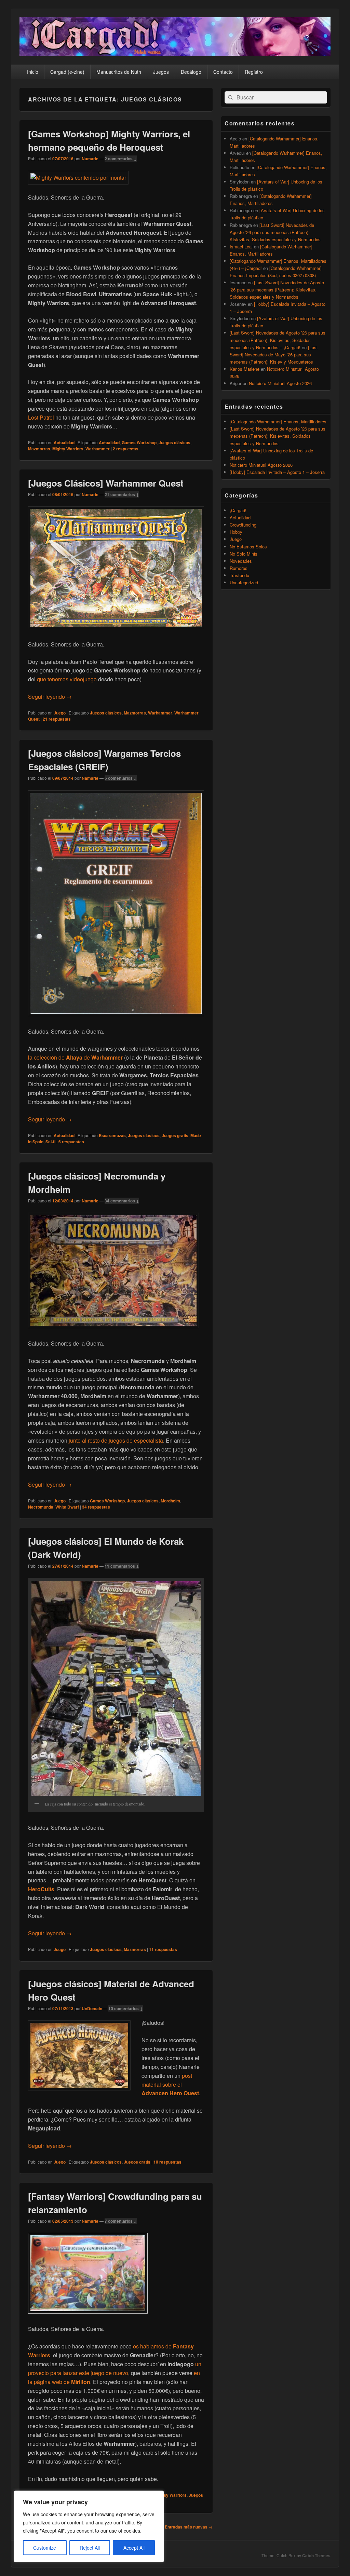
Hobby (236, 532)
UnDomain (92, 2008)
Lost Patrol (41, 417)
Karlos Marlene (245, 369)
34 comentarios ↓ (122, 1201)
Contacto (223, 72)
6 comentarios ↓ (121, 778)
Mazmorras (39, 449)
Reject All (90, 2548)
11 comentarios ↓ (122, 1566)
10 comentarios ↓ (126, 2008)
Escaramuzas (112, 1135)
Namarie (90, 159)
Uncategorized (244, 582)
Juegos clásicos (174, 442)
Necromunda (41, 1507)
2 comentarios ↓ (121, 159)
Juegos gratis (175, 1135)
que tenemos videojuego (67, 679)
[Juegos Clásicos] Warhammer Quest (106, 483)
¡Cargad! (238, 510)
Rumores (239, 568)
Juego (60, 713)
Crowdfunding (243, 525)
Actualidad (64, 442)
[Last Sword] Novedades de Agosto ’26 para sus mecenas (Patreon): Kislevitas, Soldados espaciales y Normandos (275, 232)
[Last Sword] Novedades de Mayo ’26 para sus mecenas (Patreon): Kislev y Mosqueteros (274, 355)
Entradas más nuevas (189, 2527)
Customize (45, 2548)
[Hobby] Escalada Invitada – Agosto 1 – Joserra (277, 472)
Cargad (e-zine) (67, 72)
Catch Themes (316, 2555)
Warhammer (98, 449)
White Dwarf (67, 1507)
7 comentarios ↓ (121, 2221)
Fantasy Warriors (170, 2495)
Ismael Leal (241, 247)
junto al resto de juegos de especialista (116, 1440)
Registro (254, 72)
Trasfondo (239, 575)
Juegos (161, 72)
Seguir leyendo (50, 697)
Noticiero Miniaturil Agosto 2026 (280, 383)
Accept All (134, 2548)
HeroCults (41, 1889)
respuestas (126, 449)
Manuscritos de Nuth (119, 72)
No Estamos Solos (248, 547)
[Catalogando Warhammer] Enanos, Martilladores (278, 421)
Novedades (241, 561)
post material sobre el (170, 2084)
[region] (89, 2526)
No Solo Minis (244, 554)
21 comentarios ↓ (122, 494)
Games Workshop (139, 442)
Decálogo (191, 72)
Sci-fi (50, 1142)
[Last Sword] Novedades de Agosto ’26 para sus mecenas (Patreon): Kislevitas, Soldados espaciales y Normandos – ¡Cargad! (278, 340)
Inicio (33, 72)
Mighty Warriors (68, 449)
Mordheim (170, 1501)
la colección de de (75, 1057)
